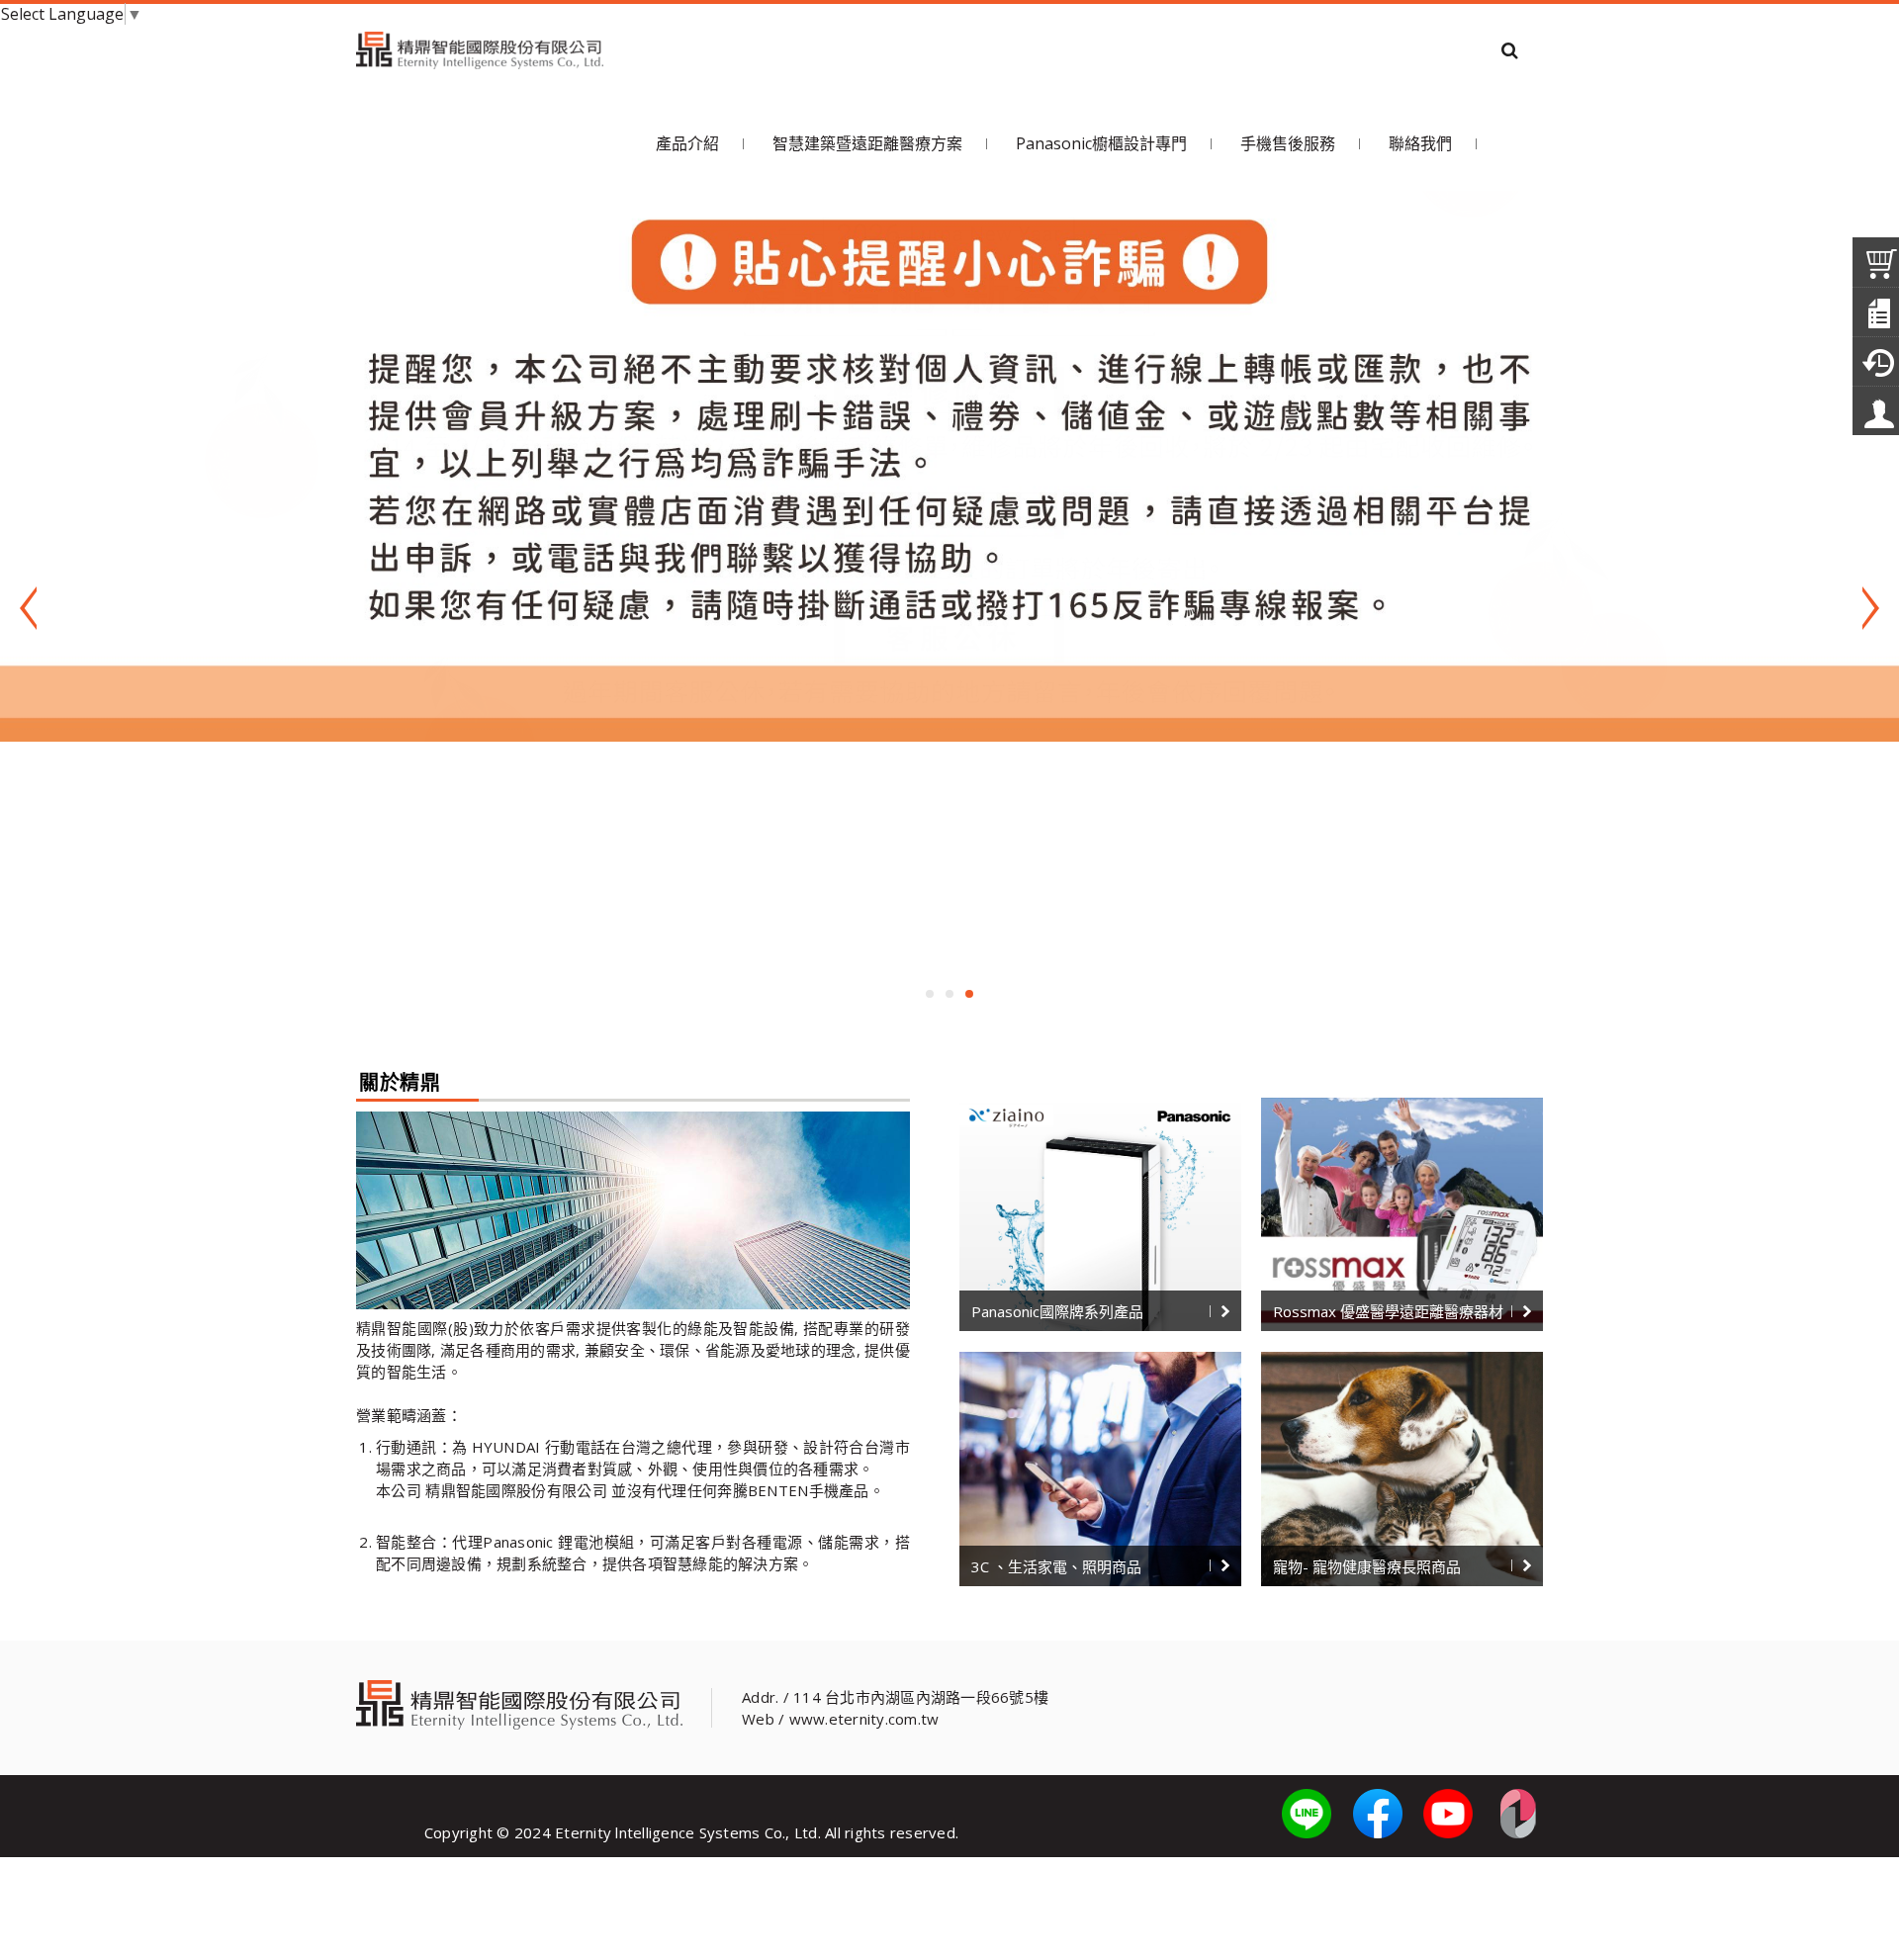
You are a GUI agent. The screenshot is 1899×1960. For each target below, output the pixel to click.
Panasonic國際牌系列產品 (1057, 1311)
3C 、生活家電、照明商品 (1056, 1566)
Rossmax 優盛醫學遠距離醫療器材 (1388, 1311)
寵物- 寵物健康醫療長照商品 (1367, 1566)
